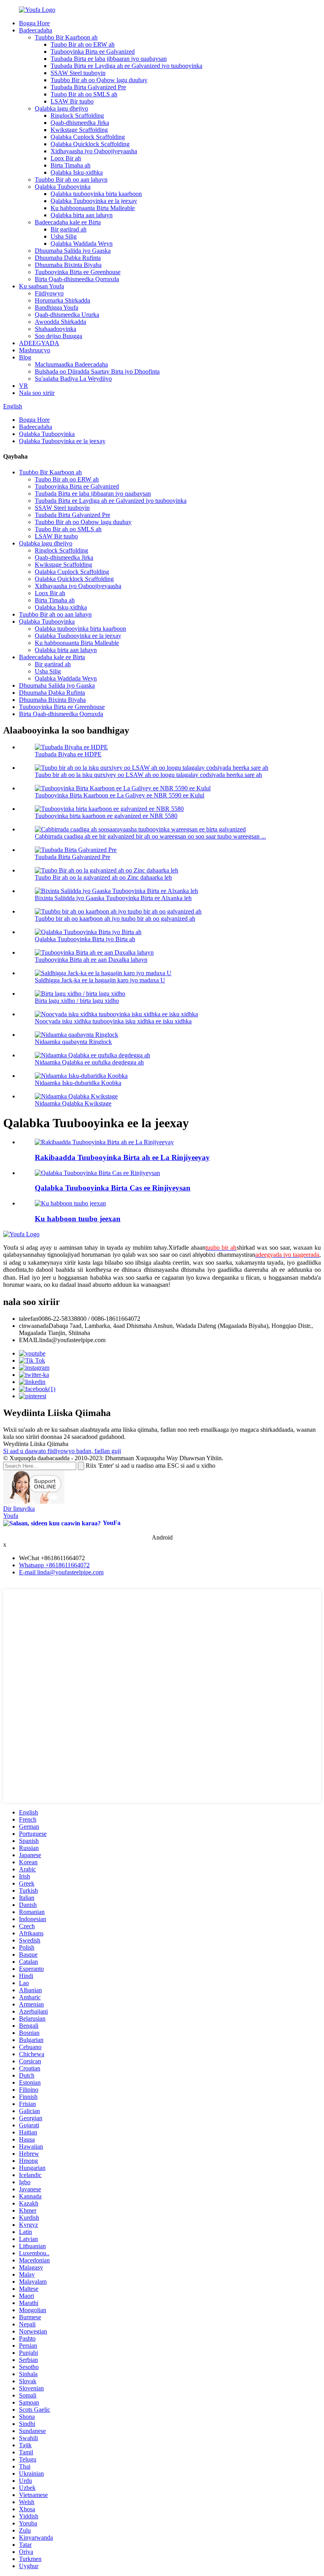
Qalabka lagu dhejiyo (61, 108)
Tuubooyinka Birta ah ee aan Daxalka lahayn (91, 960)
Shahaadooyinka (56, 329)
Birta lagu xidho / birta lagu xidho (77, 1001)
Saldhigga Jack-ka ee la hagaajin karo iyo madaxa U (100, 980)
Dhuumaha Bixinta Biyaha (68, 265)
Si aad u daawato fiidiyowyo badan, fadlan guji (62, 1451)
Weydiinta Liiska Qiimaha (36, 1444)
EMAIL (29, 1340)
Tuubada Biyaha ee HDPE (68, 754)
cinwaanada (34, 1326)
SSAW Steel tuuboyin (78, 73)
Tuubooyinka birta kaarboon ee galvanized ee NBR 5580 (106, 816)
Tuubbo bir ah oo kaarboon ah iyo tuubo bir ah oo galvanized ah (115, 919)
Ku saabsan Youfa (41, 286)
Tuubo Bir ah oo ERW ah (83, 44)
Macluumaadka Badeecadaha (71, 364)
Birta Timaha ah (71, 165)
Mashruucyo (35, 350)
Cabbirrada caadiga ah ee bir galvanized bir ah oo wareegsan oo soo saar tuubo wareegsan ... (150, 836)
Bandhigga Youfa (57, 307)
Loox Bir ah (66, 158)
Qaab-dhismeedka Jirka (80, 123)
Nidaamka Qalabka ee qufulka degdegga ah (89, 1062)
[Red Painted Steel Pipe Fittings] (97, 1173)
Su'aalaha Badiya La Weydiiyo (73, 379)
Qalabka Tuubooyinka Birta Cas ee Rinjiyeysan (113, 1188)
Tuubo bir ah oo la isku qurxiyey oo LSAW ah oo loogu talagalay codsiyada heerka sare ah (148, 775)
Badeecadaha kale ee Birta (68, 222)
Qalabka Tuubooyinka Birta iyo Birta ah (85, 939)
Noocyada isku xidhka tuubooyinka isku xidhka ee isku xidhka (113, 1021)
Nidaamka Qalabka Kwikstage (73, 1103)
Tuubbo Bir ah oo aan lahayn (71, 180)
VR (24, 386)
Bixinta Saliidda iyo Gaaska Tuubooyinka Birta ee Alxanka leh (113, 898)
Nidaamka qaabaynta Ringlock (73, 1042)
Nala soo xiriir (37, 393)
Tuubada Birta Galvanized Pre (88, 87)
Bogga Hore (34, 23)
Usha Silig (64, 236)
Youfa (11, 1516)
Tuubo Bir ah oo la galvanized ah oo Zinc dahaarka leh (103, 877)
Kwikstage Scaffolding (79, 130)
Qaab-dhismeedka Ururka (67, 315)
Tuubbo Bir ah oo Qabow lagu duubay (99, 80)
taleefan (29, 1319)
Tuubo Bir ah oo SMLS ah (84, 94)
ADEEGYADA (39, 343)
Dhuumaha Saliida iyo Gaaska (73, 251)
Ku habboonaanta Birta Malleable (93, 208)
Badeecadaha (36, 30)
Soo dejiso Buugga (58, 336)
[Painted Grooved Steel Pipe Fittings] (104, 1142)
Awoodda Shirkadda (60, 322)
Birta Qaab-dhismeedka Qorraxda (77, 279)
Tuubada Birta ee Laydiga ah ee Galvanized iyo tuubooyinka (126, 66)
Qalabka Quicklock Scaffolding (90, 144)
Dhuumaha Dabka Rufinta (68, 258)
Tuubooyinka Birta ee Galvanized (93, 52)
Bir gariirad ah (69, 229)
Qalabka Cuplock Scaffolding (88, 137)
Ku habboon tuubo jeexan (78, 1219)
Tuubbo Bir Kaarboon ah (66, 37)
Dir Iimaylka (19, 1509)
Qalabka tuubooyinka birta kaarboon (96, 194)
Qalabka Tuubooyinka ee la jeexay (94, 201)
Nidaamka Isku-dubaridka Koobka (78, 1083)
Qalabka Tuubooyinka (63, 187)
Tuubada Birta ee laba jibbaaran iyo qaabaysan (109, 59)
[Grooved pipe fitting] (70, 1203)
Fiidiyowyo (49, 293)
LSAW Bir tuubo (72, 101)
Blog (25, 357)
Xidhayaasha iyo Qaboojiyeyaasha (94, 151)
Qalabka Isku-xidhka (77, 172)
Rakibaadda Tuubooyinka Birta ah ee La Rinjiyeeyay (122, 1157)
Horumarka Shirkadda (62, 300)
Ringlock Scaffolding (77, 116)
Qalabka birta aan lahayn (82, 215)
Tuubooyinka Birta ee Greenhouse (78, 272)
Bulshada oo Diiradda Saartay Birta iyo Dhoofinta (97, 371)
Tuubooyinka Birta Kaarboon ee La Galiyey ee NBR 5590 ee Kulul (120, 795)
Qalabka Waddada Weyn (82, 243)
